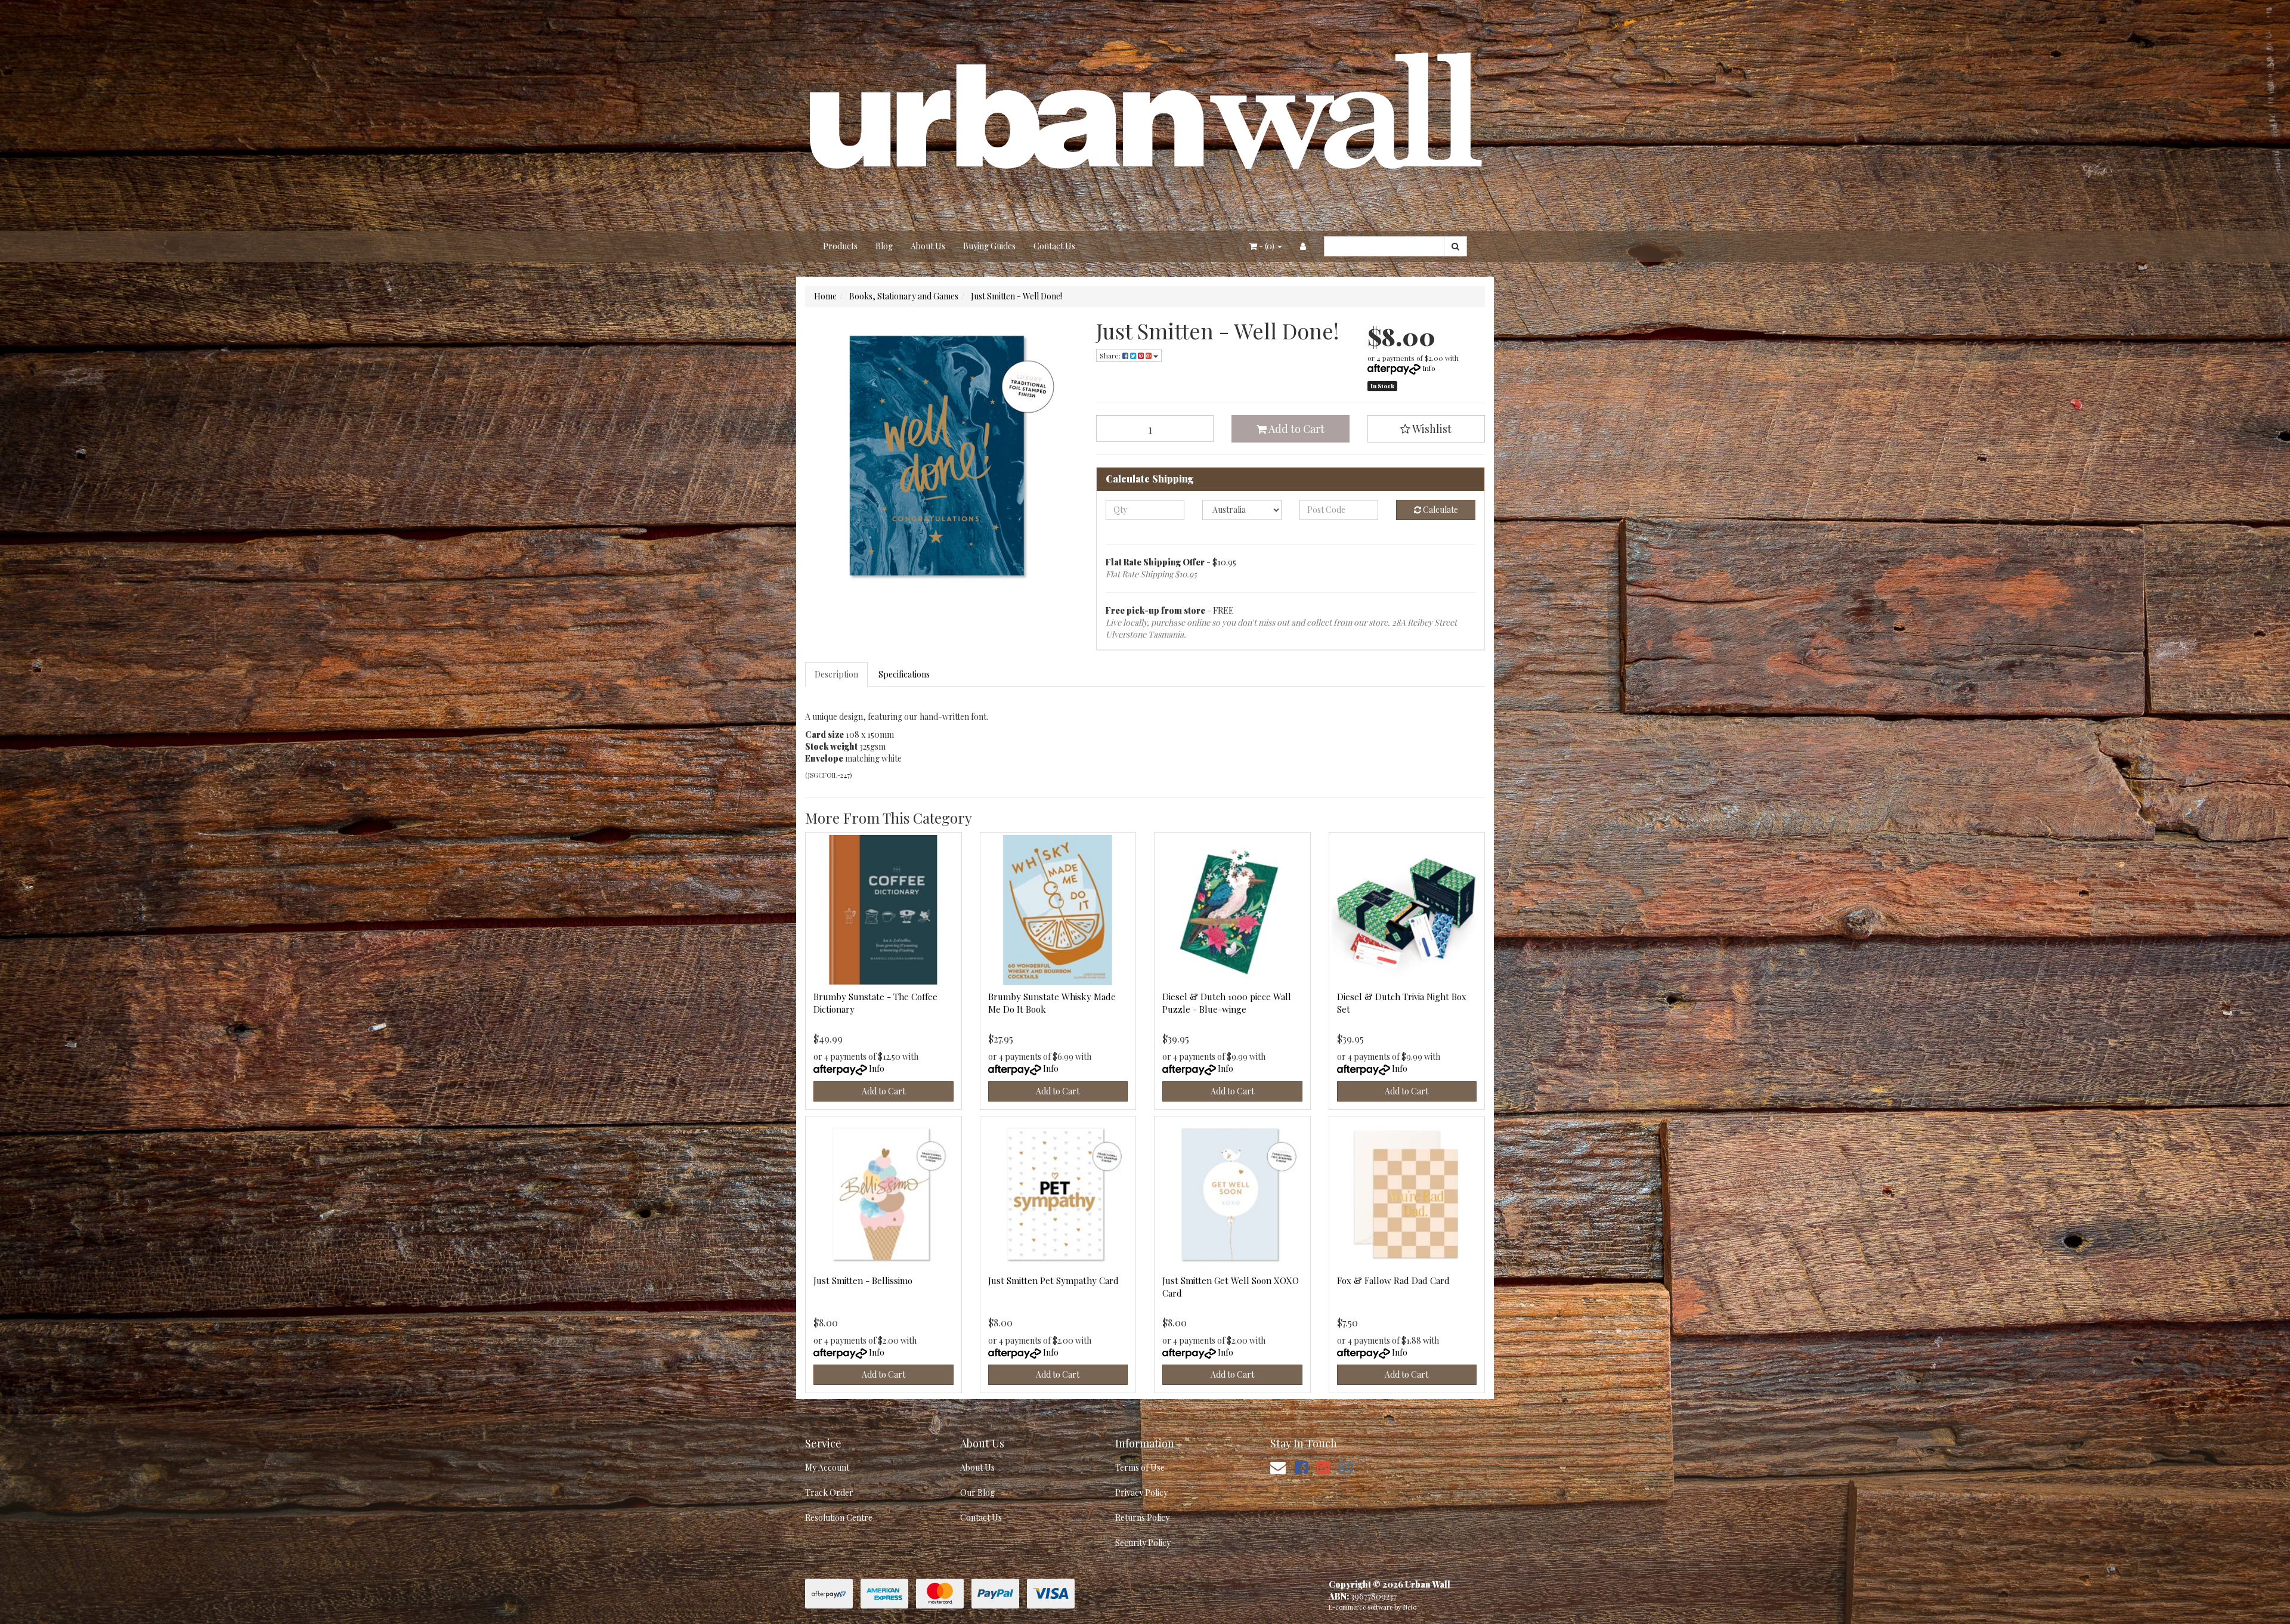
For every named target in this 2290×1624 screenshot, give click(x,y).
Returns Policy (1142, 1518)
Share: (1111, 355)
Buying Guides (989, 246)
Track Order (829, 1492)
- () (1267, 246)
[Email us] (1278, 1467)
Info (1429, 368)
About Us (928, 246)
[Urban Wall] (1145, 114)
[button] (1426, 429)
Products (840, 246)
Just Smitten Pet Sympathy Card (1053, 1280)
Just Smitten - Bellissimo (863, 1280)
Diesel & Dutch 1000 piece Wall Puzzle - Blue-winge (1227, 1003)
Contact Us (1054, 246)
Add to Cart (1296, 429)
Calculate (1440, 510)
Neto (1410, 1607)
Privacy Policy (1141, 1492)
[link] (1301, 1467)
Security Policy (1143, 1543)
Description (836, 674)
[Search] (1455, 246)
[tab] (837, 675)
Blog (884, 246)
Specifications (904, 674)
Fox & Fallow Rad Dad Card (1393, 1280)
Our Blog (977, 1492)
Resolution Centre (839, 1518)
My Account (827, 1467)
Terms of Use (1140, 1467)
